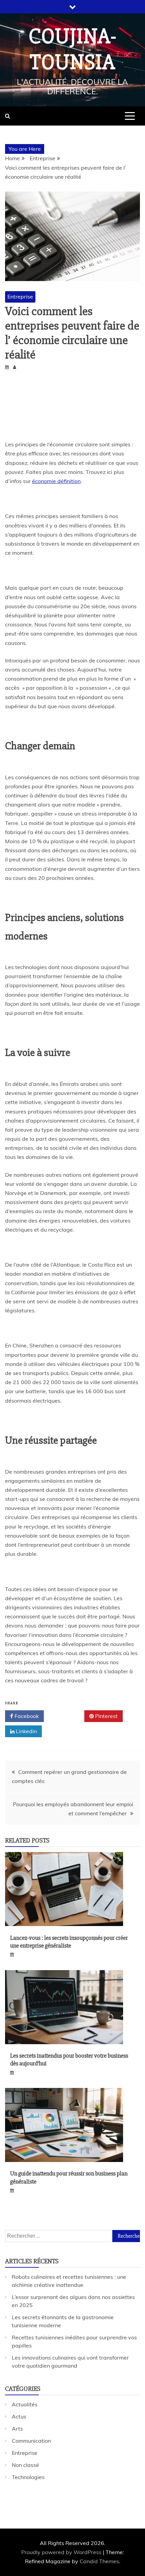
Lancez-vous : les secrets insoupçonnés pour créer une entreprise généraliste (69, 1942)
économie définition (56, 481)
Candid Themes (99, 2561)
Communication (31, 2441)
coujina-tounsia (73, 49)
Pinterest (106, 1716)
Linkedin (26, 1731)
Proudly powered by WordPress (62, 2552)
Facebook (26, 1716)
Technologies (28, 2477)
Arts (17, 2429)
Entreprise (20, 297)
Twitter (66, 1716)
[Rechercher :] (72, 2236)
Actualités (25, 2404)
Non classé (25, 2465)
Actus (19, 2416)
